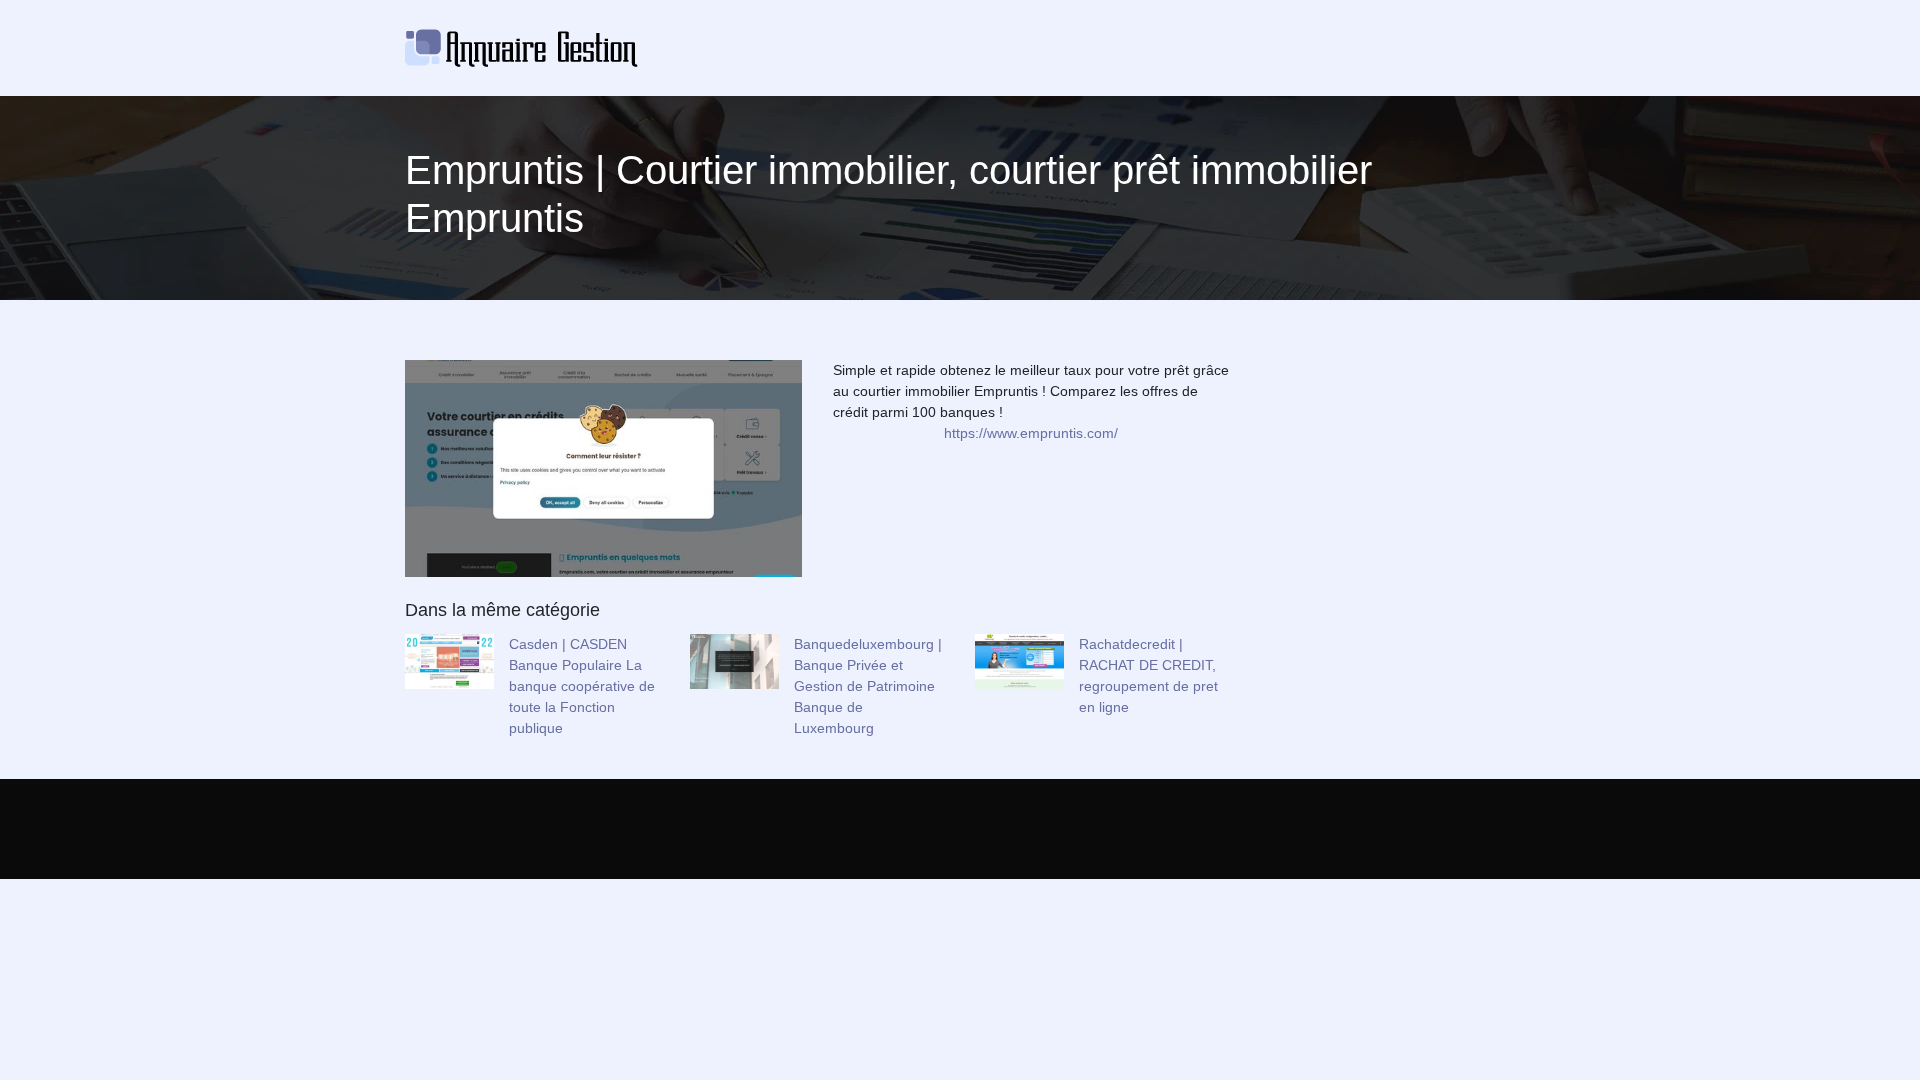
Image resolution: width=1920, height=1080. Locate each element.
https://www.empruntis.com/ (1031, 433)
